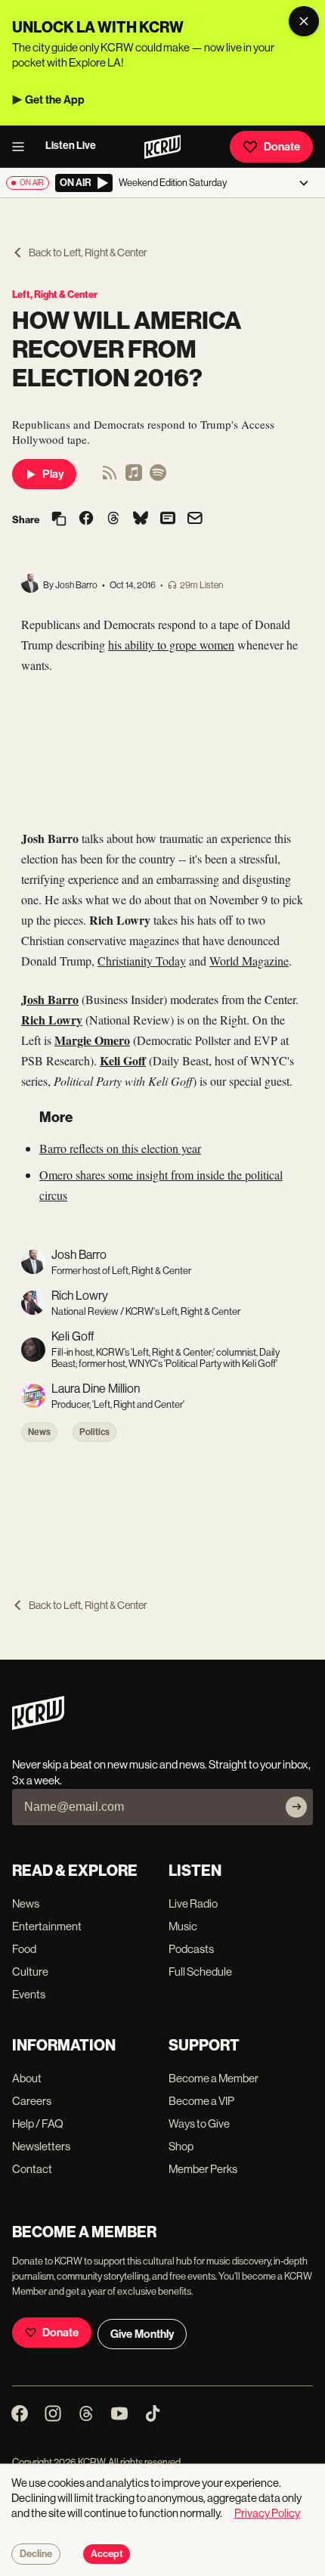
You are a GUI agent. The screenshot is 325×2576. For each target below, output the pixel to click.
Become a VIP (201, 2101)
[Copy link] (59, 520)
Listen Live (71, 146)
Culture (30, 1972)
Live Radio (193, 1903)
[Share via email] (195, 520)
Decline (36, 2554)
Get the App (55, 100)
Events (29, 1994)
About (27, 2078)
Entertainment (47, 1926)
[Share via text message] (168, 519)
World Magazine (249, 961)
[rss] (110, 477)
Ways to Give (199, 2123)
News (39, 1432)
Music (183, 1926)
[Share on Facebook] (86, 519)
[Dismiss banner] (304, 21)
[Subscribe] (296, 1807)
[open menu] (23, 147)
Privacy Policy (267, 2513)
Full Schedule (200, 1972)
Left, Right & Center (55, 294)
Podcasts (191, 1949)
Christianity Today (142, 961)
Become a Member (214, 2078)
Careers (32, 2101)
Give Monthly (142, 2334)
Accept (107, 2554)
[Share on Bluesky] (141, 519)
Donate (282, 147)
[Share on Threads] (113, 519)
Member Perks (203, 2169)
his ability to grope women (171, 645)
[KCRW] (38, 1726)
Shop (181, 2146)
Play (53, 474)
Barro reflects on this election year (120, 1148)
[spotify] (158, 477)
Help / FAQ (38, 2123)
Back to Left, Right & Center (88, 253)
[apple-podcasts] (134, 477)
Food (24, 1949)
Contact (32, 2169)
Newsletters (41, 2146)
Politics (94, 1432)
